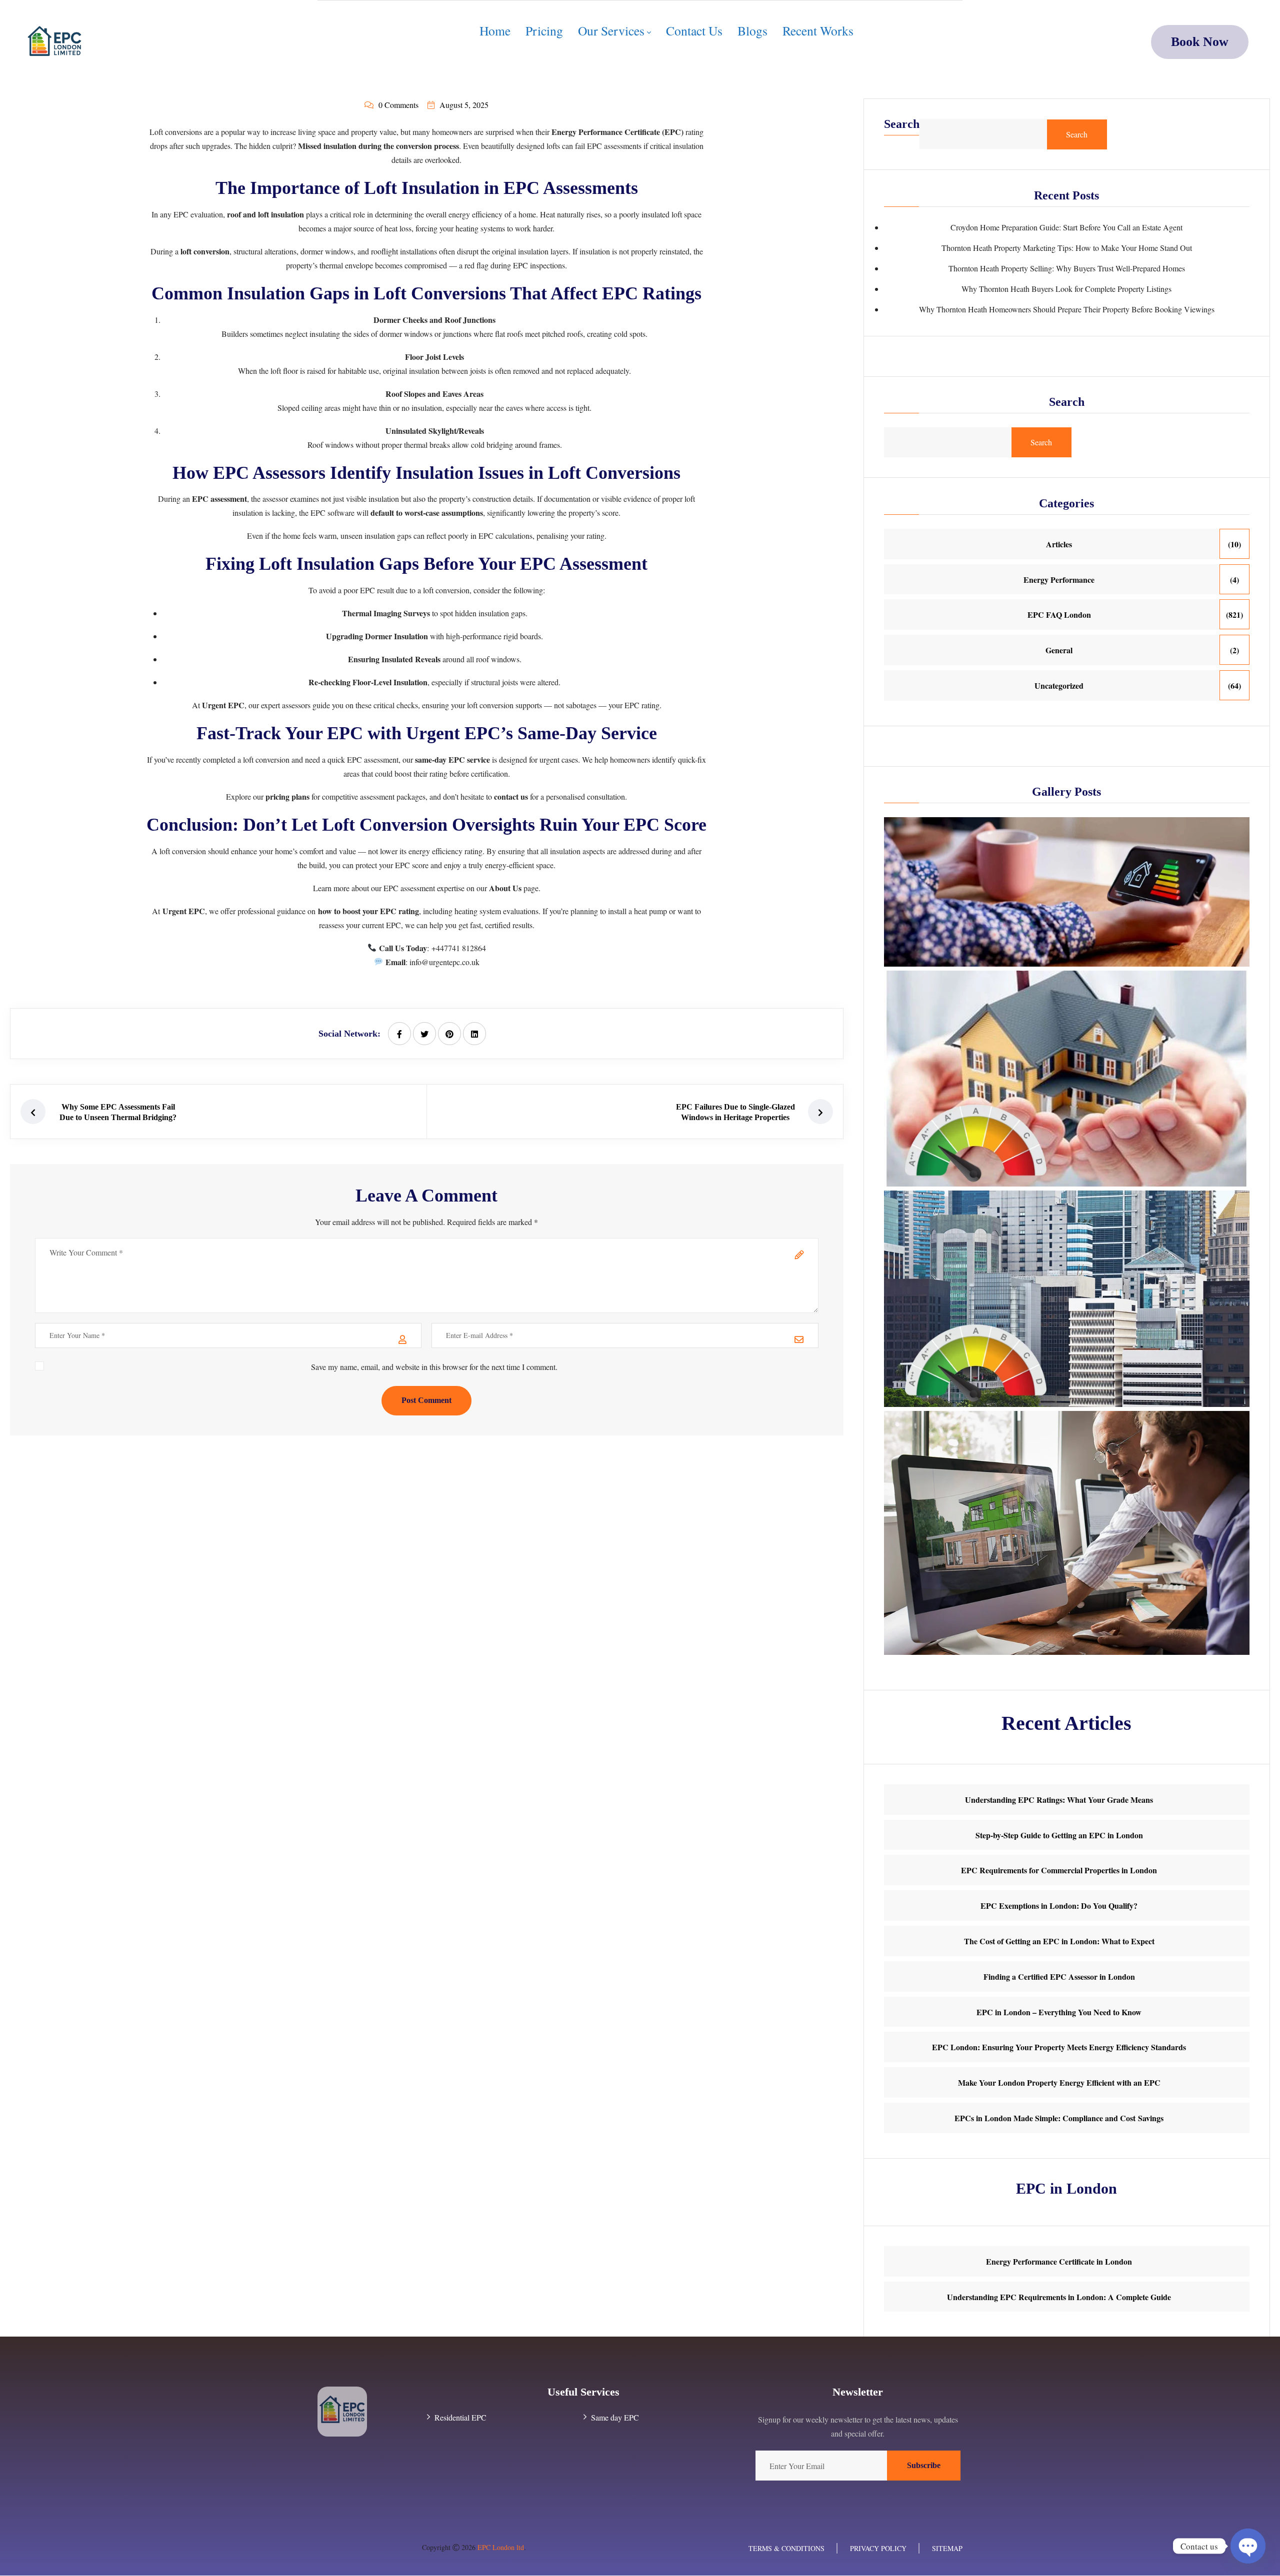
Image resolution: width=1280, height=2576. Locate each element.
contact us (511, 796)
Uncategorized (1059, 685)
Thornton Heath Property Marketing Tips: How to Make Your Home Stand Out (1067, 248)
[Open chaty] (1248, 2546)
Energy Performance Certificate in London (1059, 2261)
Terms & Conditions (786, 2548)
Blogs (752, 30)
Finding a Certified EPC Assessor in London (1059, 1976)
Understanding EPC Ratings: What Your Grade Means (1059, 1800)
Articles (1059, 544)
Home (495, 30)
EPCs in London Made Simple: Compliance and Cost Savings (1059, 2118)
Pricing (544, 30)
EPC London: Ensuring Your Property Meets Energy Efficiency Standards (1059, 2047)
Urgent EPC (223, 705)
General (1059, 650)
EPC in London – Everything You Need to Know (1059, 2012)
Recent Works (818, 30)
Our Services (611, 31)
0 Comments (398, 105)
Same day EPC (615, 2418)
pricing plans (287, 796)
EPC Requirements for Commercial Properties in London (1059, 1870)
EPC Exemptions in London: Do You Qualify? (1059, 1906)
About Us (505, 888)
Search (902, 124)
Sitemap (947, 2548)
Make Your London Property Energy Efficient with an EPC (1059, 2082)
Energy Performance (1059, 580)
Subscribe (924, 2465)
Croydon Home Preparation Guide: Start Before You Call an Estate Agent (1066, 227)
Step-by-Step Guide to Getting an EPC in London (1059, 1835)
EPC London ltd (501, 2547)
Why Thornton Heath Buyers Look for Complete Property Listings (1066, 289)
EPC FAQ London (1059, 615)
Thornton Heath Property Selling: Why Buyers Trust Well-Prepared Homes (1067, 268)
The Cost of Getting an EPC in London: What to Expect (1059, 1941)
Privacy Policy (878, 2548)
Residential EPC (460, 2418)
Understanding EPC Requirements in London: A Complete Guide (1059, 2297)
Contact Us (694, 30)
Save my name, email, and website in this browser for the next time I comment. (434, 1367)
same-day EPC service (452, 759)
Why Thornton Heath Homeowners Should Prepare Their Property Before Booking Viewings (1067, 309)
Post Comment (426, 1400)
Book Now (1200, 42)
